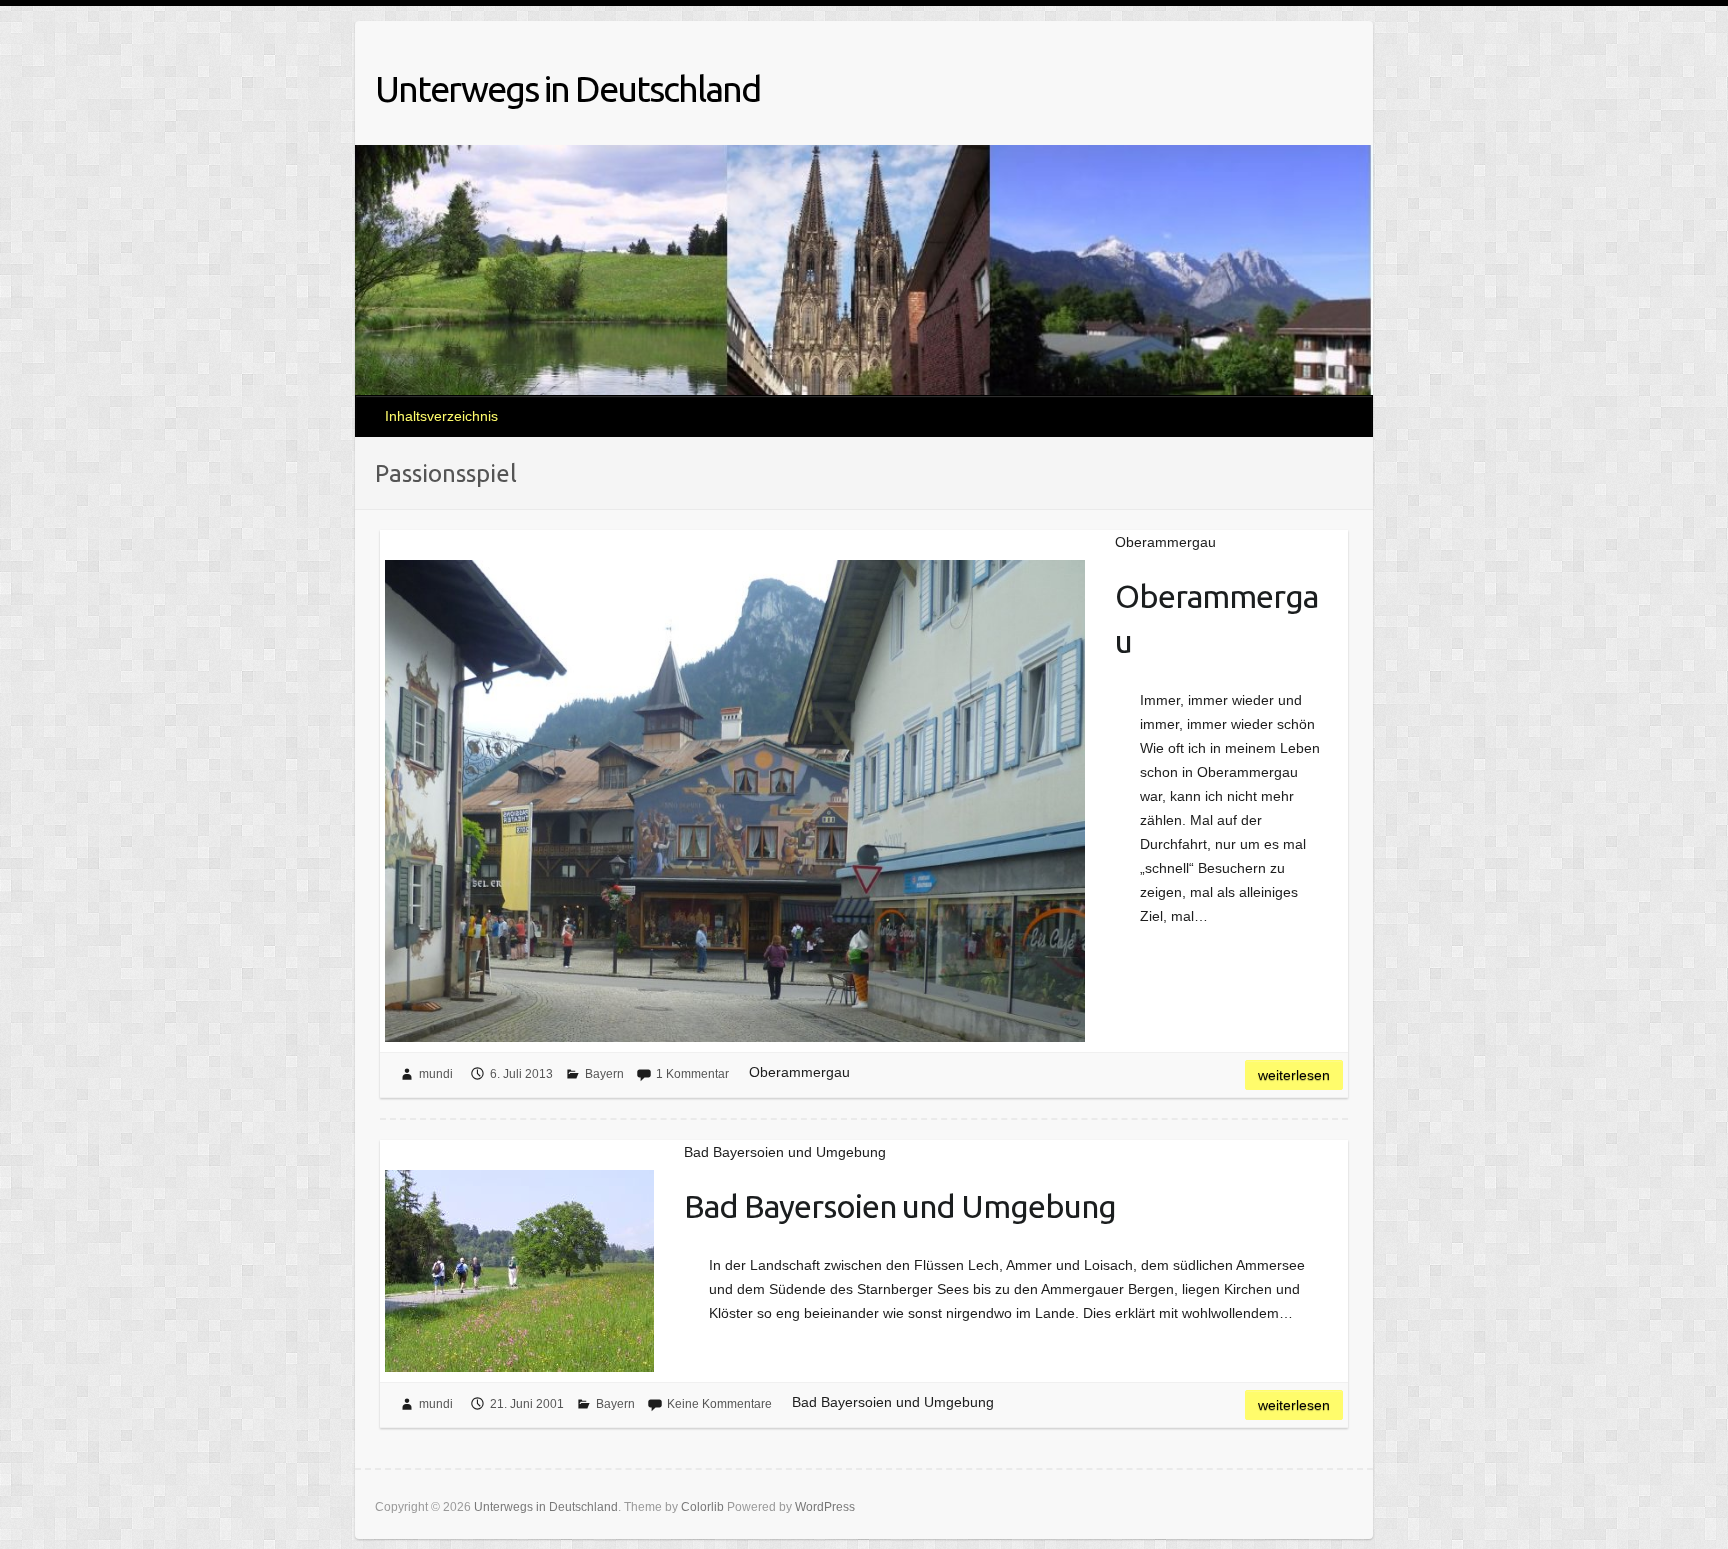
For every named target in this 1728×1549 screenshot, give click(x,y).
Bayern (604, 1074)
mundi (436, 1074)
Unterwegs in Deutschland (567, 88)
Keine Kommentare (719, 1404)
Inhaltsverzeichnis (441, 416)
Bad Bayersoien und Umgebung (900, 1206)
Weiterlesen (1294, 1075)
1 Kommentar (692, 1074)
